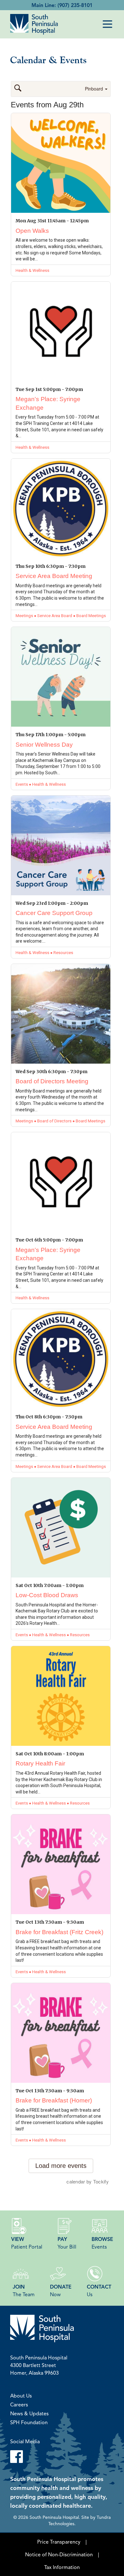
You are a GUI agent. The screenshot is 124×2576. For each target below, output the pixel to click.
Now (61, 2290)
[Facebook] (62, 2457)
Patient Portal (27, 2243)
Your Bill (67, 2243)
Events (102, 2243)
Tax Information (62, 2567)
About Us (21, 2396)
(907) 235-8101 (75, 5)
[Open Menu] (107, 24)
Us (99, 2290)
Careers (19, 2404)
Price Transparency (59, 2542)
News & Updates (29, 2413)
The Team (24, 2290)
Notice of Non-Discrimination (59, 2554)
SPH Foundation (29, 2422)
